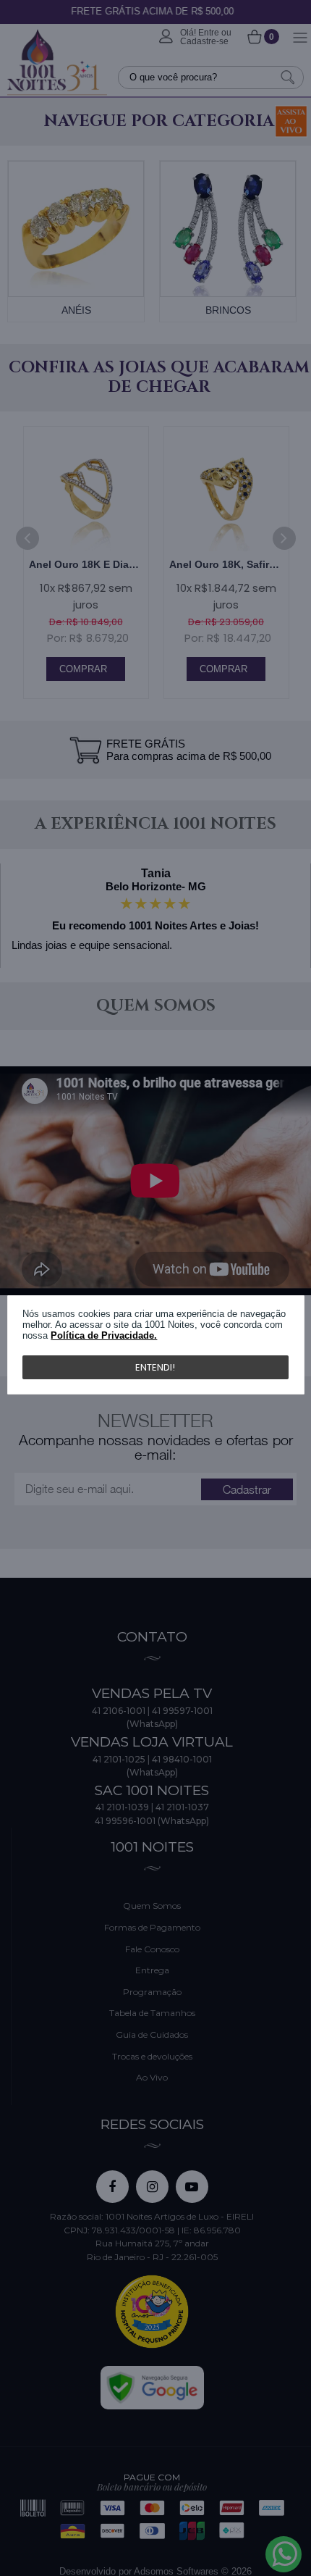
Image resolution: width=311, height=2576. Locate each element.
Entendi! (155, 1367)
